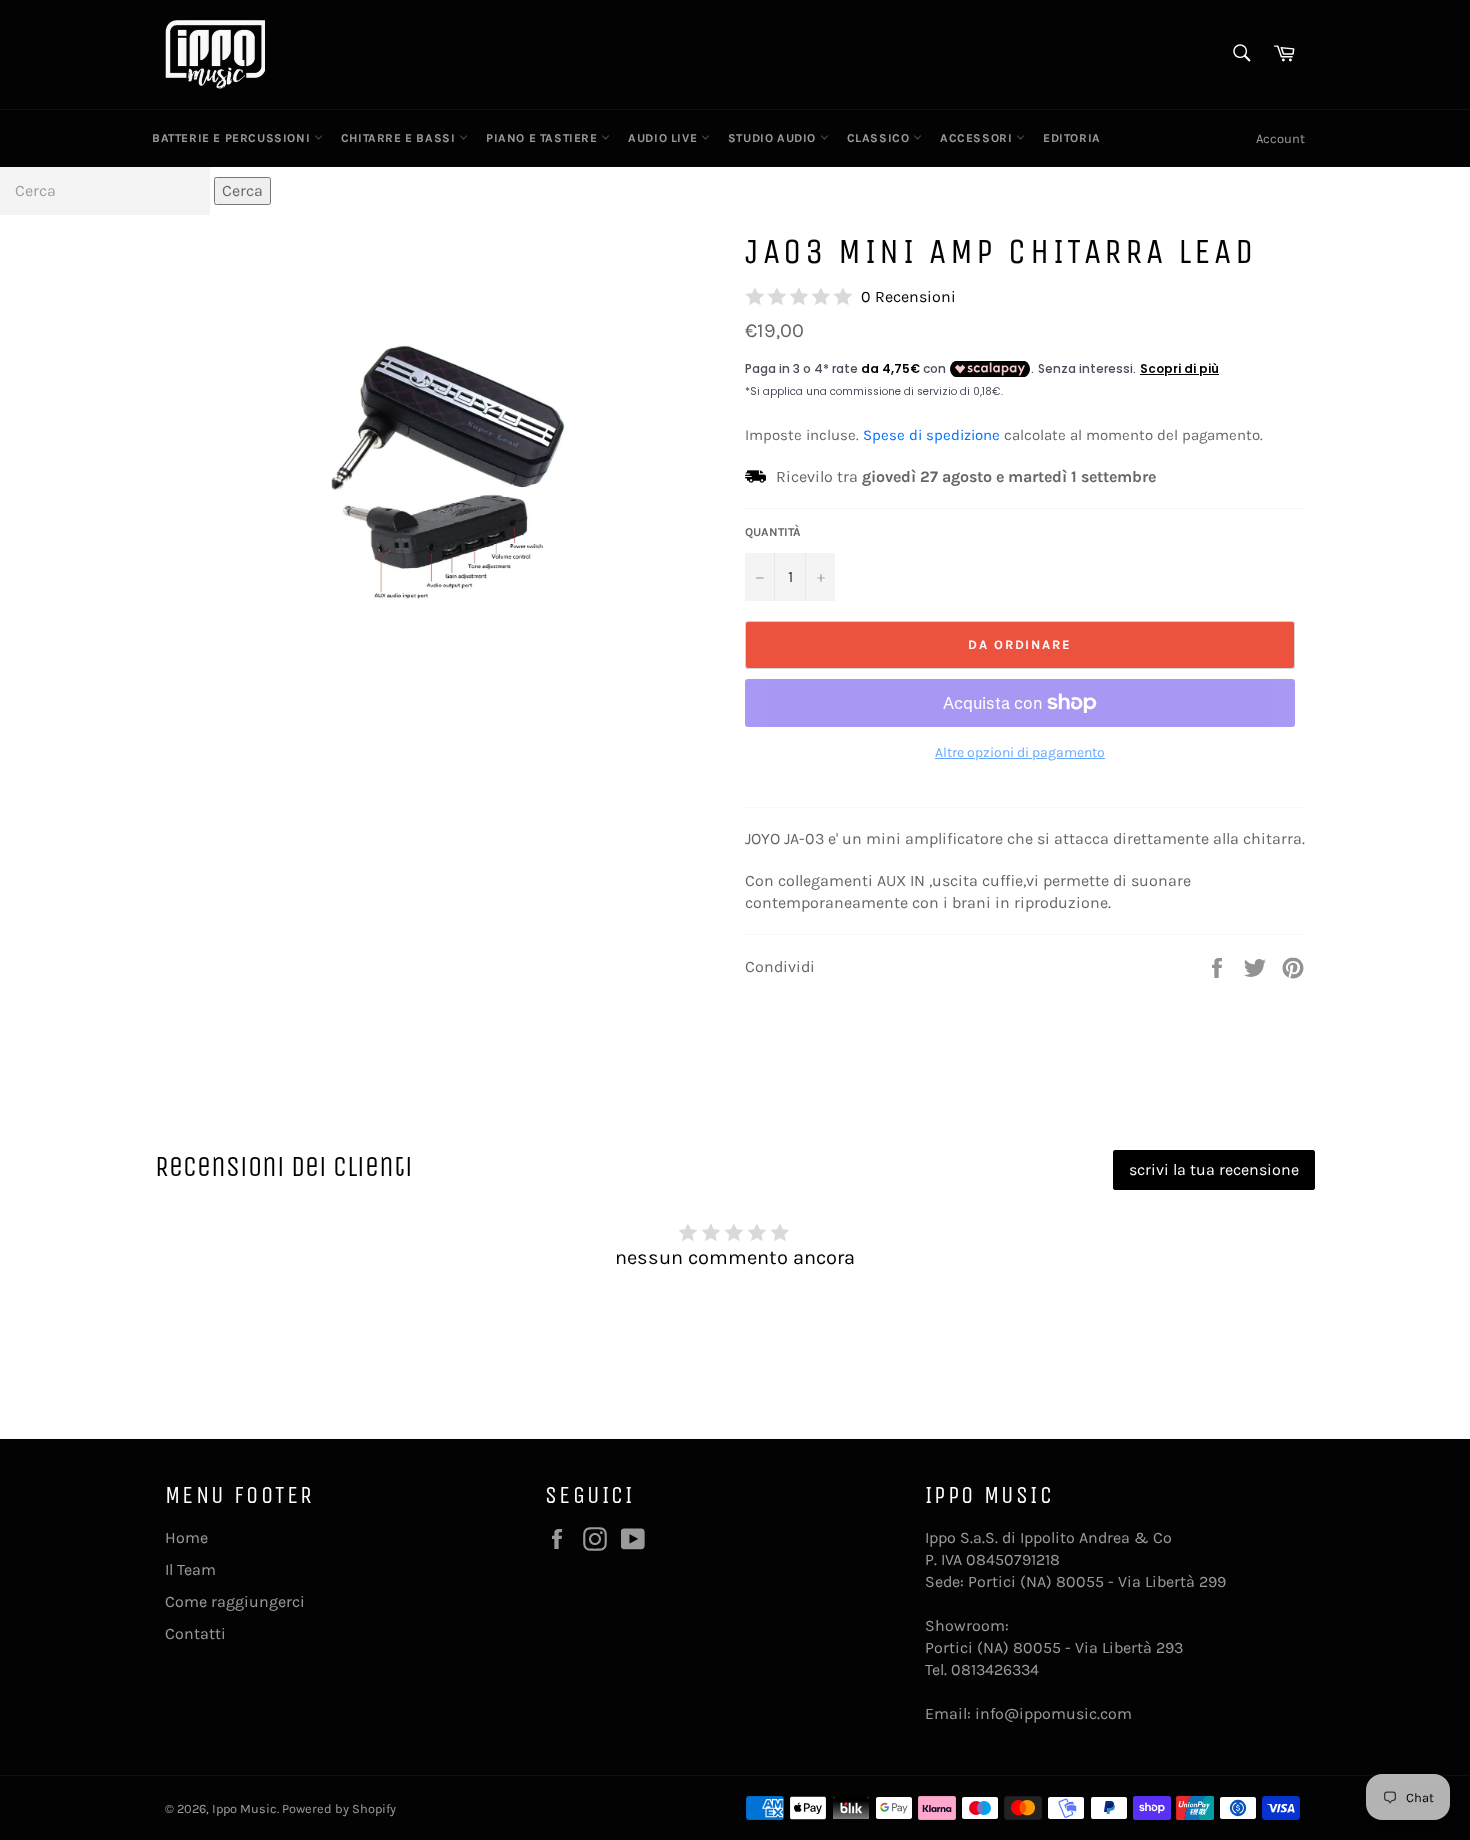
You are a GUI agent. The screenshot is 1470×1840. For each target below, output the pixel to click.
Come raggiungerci (235, 1601)
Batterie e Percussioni (233, 138)
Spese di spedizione (931, 435)
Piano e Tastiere (543, 138)
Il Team (190, 1569)
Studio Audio (774, 138)
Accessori (978, 138)
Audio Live (664, 138)
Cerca (242, 190)
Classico (880, 138)
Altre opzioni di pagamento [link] (1020, 752)
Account (1280, 138)
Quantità (773, 532)
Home (186, 1537)
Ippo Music (244, 1808)
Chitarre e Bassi (400, 138)
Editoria (1072, 138)
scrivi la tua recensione (1214, 1169)
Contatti (195, 1633)
